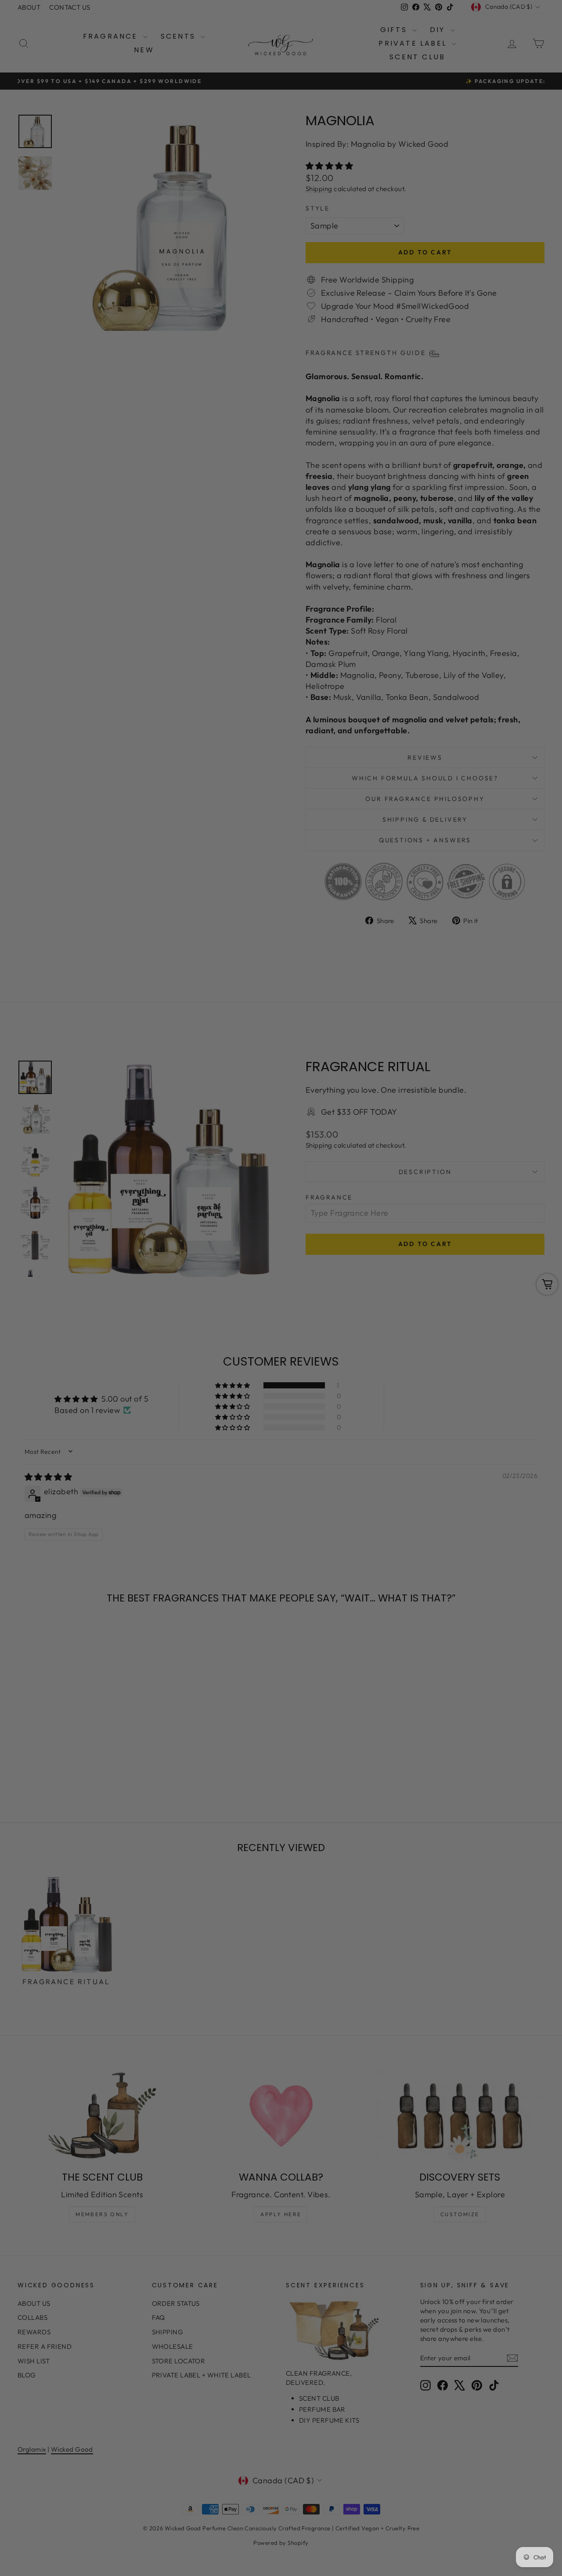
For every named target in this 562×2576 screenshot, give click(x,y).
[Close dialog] (441, 1181)
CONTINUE (196, 1331)
